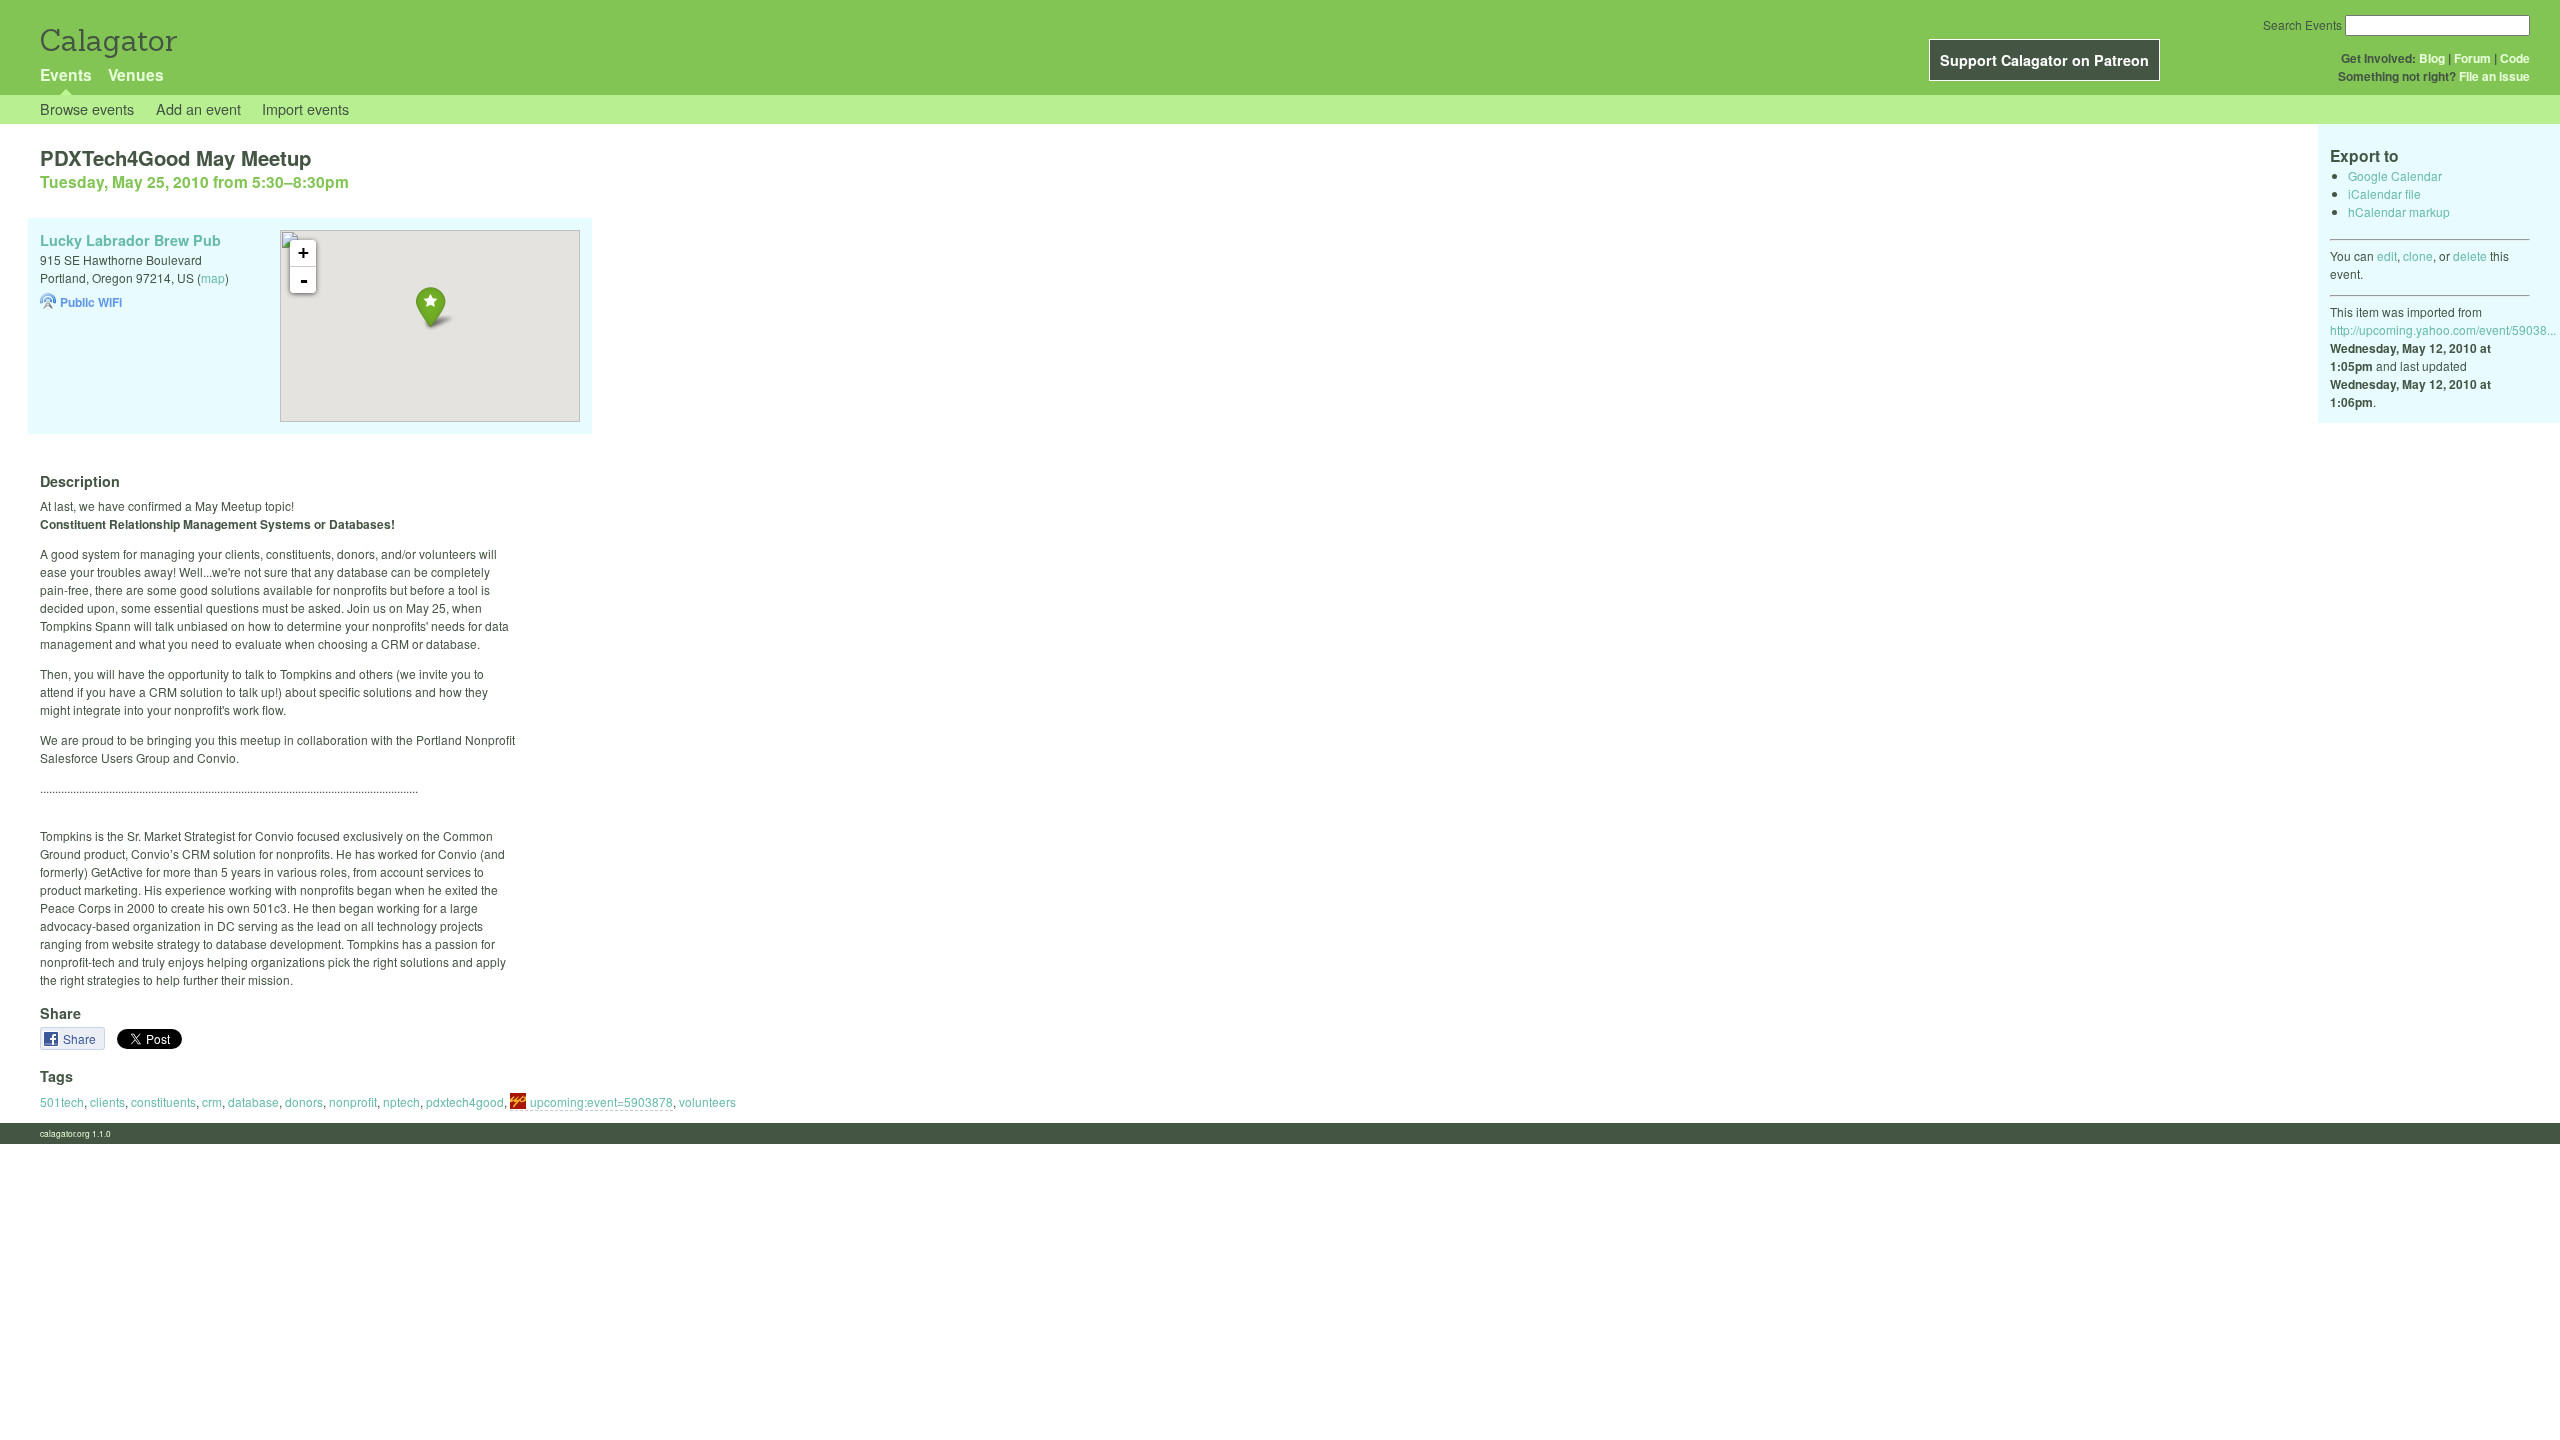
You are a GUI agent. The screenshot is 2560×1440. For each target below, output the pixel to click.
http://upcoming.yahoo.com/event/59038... (2443, 329)
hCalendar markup (2399, 211)
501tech (62, 1101)
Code (2515, 58)
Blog (2432, 58)
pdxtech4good (465, 1101)
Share (81, 1038)
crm (212, 1101)
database (253, 1101)
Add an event (198, 108)
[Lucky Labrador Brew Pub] (430, 306)
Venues (136, 74)
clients (107, 1101)
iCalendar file (2384, 193)
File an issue (2494, 76)
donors (304, 1101)
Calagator (107, 40)
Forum (2472, 58)
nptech (401, 1101)
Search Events (2302, 24)
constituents (163, 1101)
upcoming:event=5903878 (601, 1101)
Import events (305, 108)
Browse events (87, 108)
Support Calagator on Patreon (2044, 60)
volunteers (707, 1101)
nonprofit (353, 1101)
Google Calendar (2395, 175)
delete (2470, 255)
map (213, 277)
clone (2418, 255)
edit (2387, 255)
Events (66, 74)
